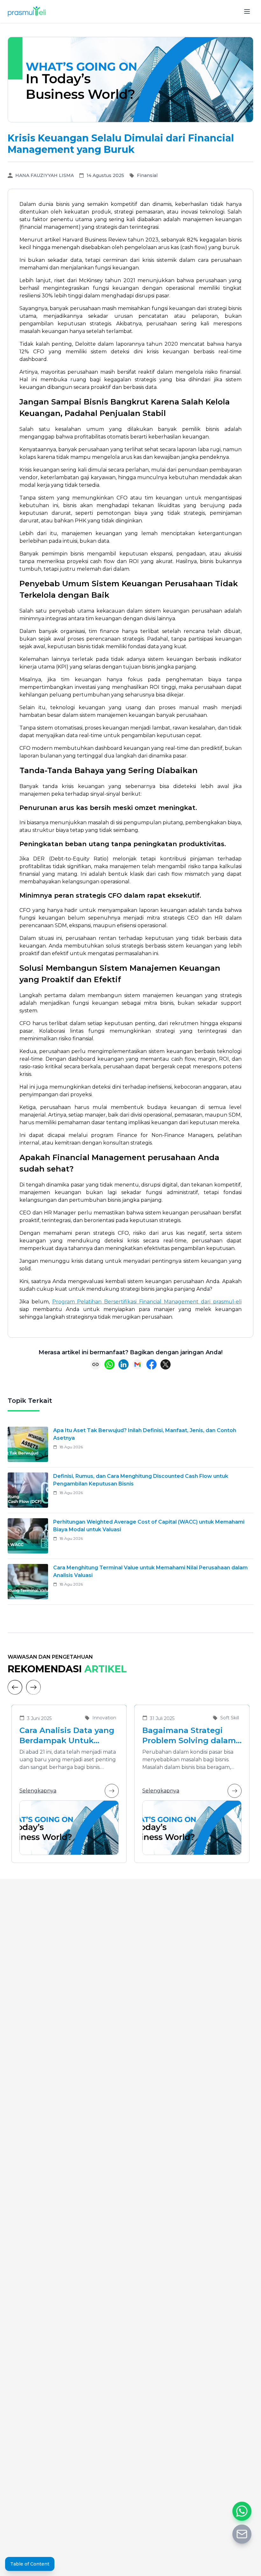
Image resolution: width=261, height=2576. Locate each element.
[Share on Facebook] (152, 1364)
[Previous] (15, 1687)
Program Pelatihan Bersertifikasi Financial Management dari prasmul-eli (147, 1302)
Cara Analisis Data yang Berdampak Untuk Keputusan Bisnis (67, 1736)
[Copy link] (95, 1364)
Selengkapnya (38, 1791)
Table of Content (30, 2564)
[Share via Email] (138, 1364)
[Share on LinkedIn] (123, 1364)
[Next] (33, 1687)
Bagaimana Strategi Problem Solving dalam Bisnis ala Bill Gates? (189, 1736)
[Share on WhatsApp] (109, 1364)
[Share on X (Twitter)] (166, 1364)
